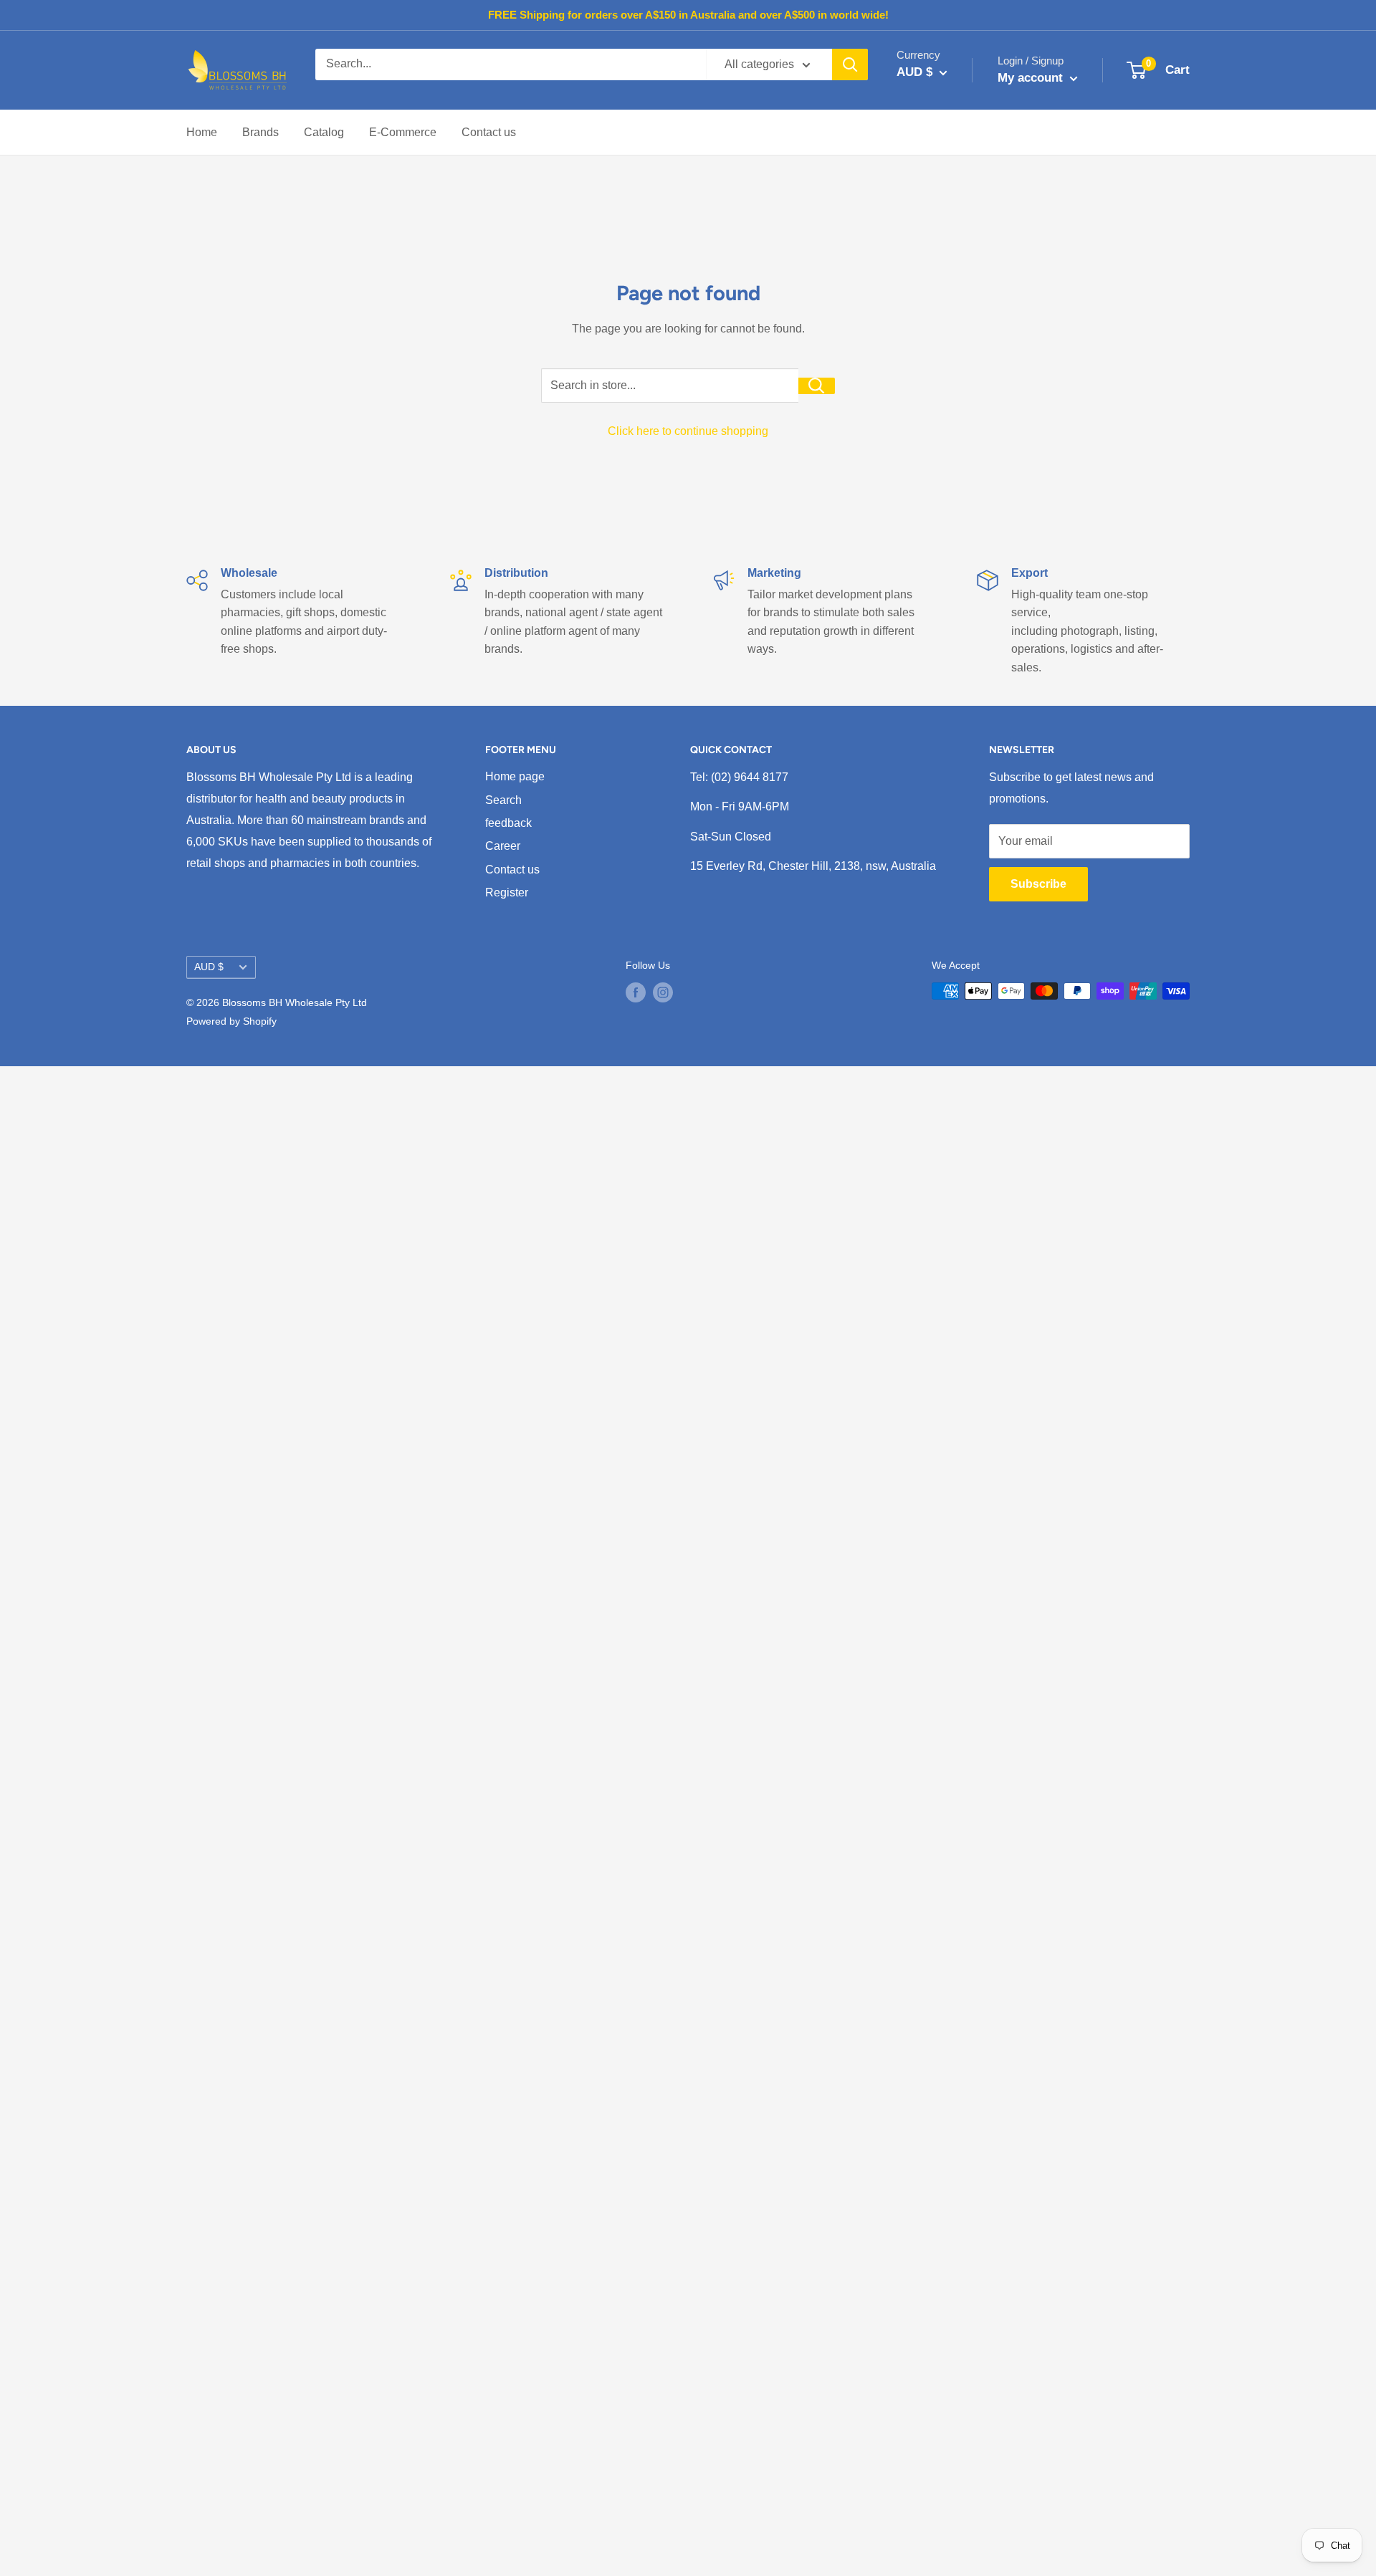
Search (503, 800)
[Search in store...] (817, 386)
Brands (261, 132)
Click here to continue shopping (688, 431)
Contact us (489, 132)
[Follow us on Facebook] (636, 992)
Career (503, 846)
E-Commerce (403, 132)
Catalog (324, 132)
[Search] (850, 64)
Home (202, 132)
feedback (508, 823)
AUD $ (209, 967)
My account (1032, 78)
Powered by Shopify (231, 1021)
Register (507, 892)
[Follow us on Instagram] (663, 992)
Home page (515, 776)
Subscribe (1038, 884)
